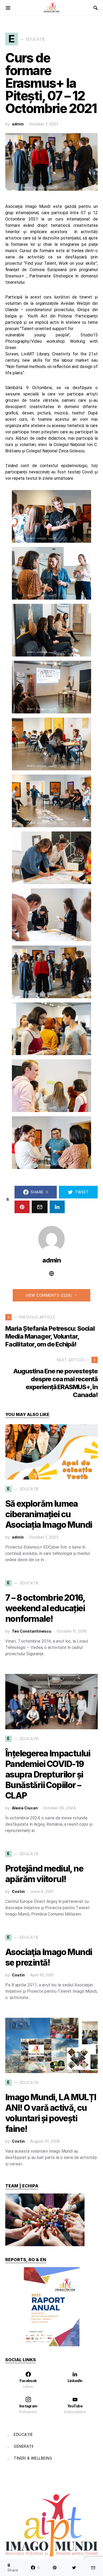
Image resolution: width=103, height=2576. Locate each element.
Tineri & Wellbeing (33, 2458)
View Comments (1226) (49, 1295)
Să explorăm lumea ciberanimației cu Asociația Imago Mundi (49, 1514)
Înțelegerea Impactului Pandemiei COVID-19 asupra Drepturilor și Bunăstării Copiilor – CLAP (48, 1774)
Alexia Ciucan (25, 1808)
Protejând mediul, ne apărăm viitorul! (44, 1874)
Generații (24, 2446)
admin (18, 124)
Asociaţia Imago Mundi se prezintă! (49, 1957)
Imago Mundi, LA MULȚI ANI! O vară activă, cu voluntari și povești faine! (51, 2113)
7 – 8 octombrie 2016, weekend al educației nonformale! (45, 1608)
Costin (18, 1891)
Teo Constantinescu (32, 1631)
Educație (23, 2434)
